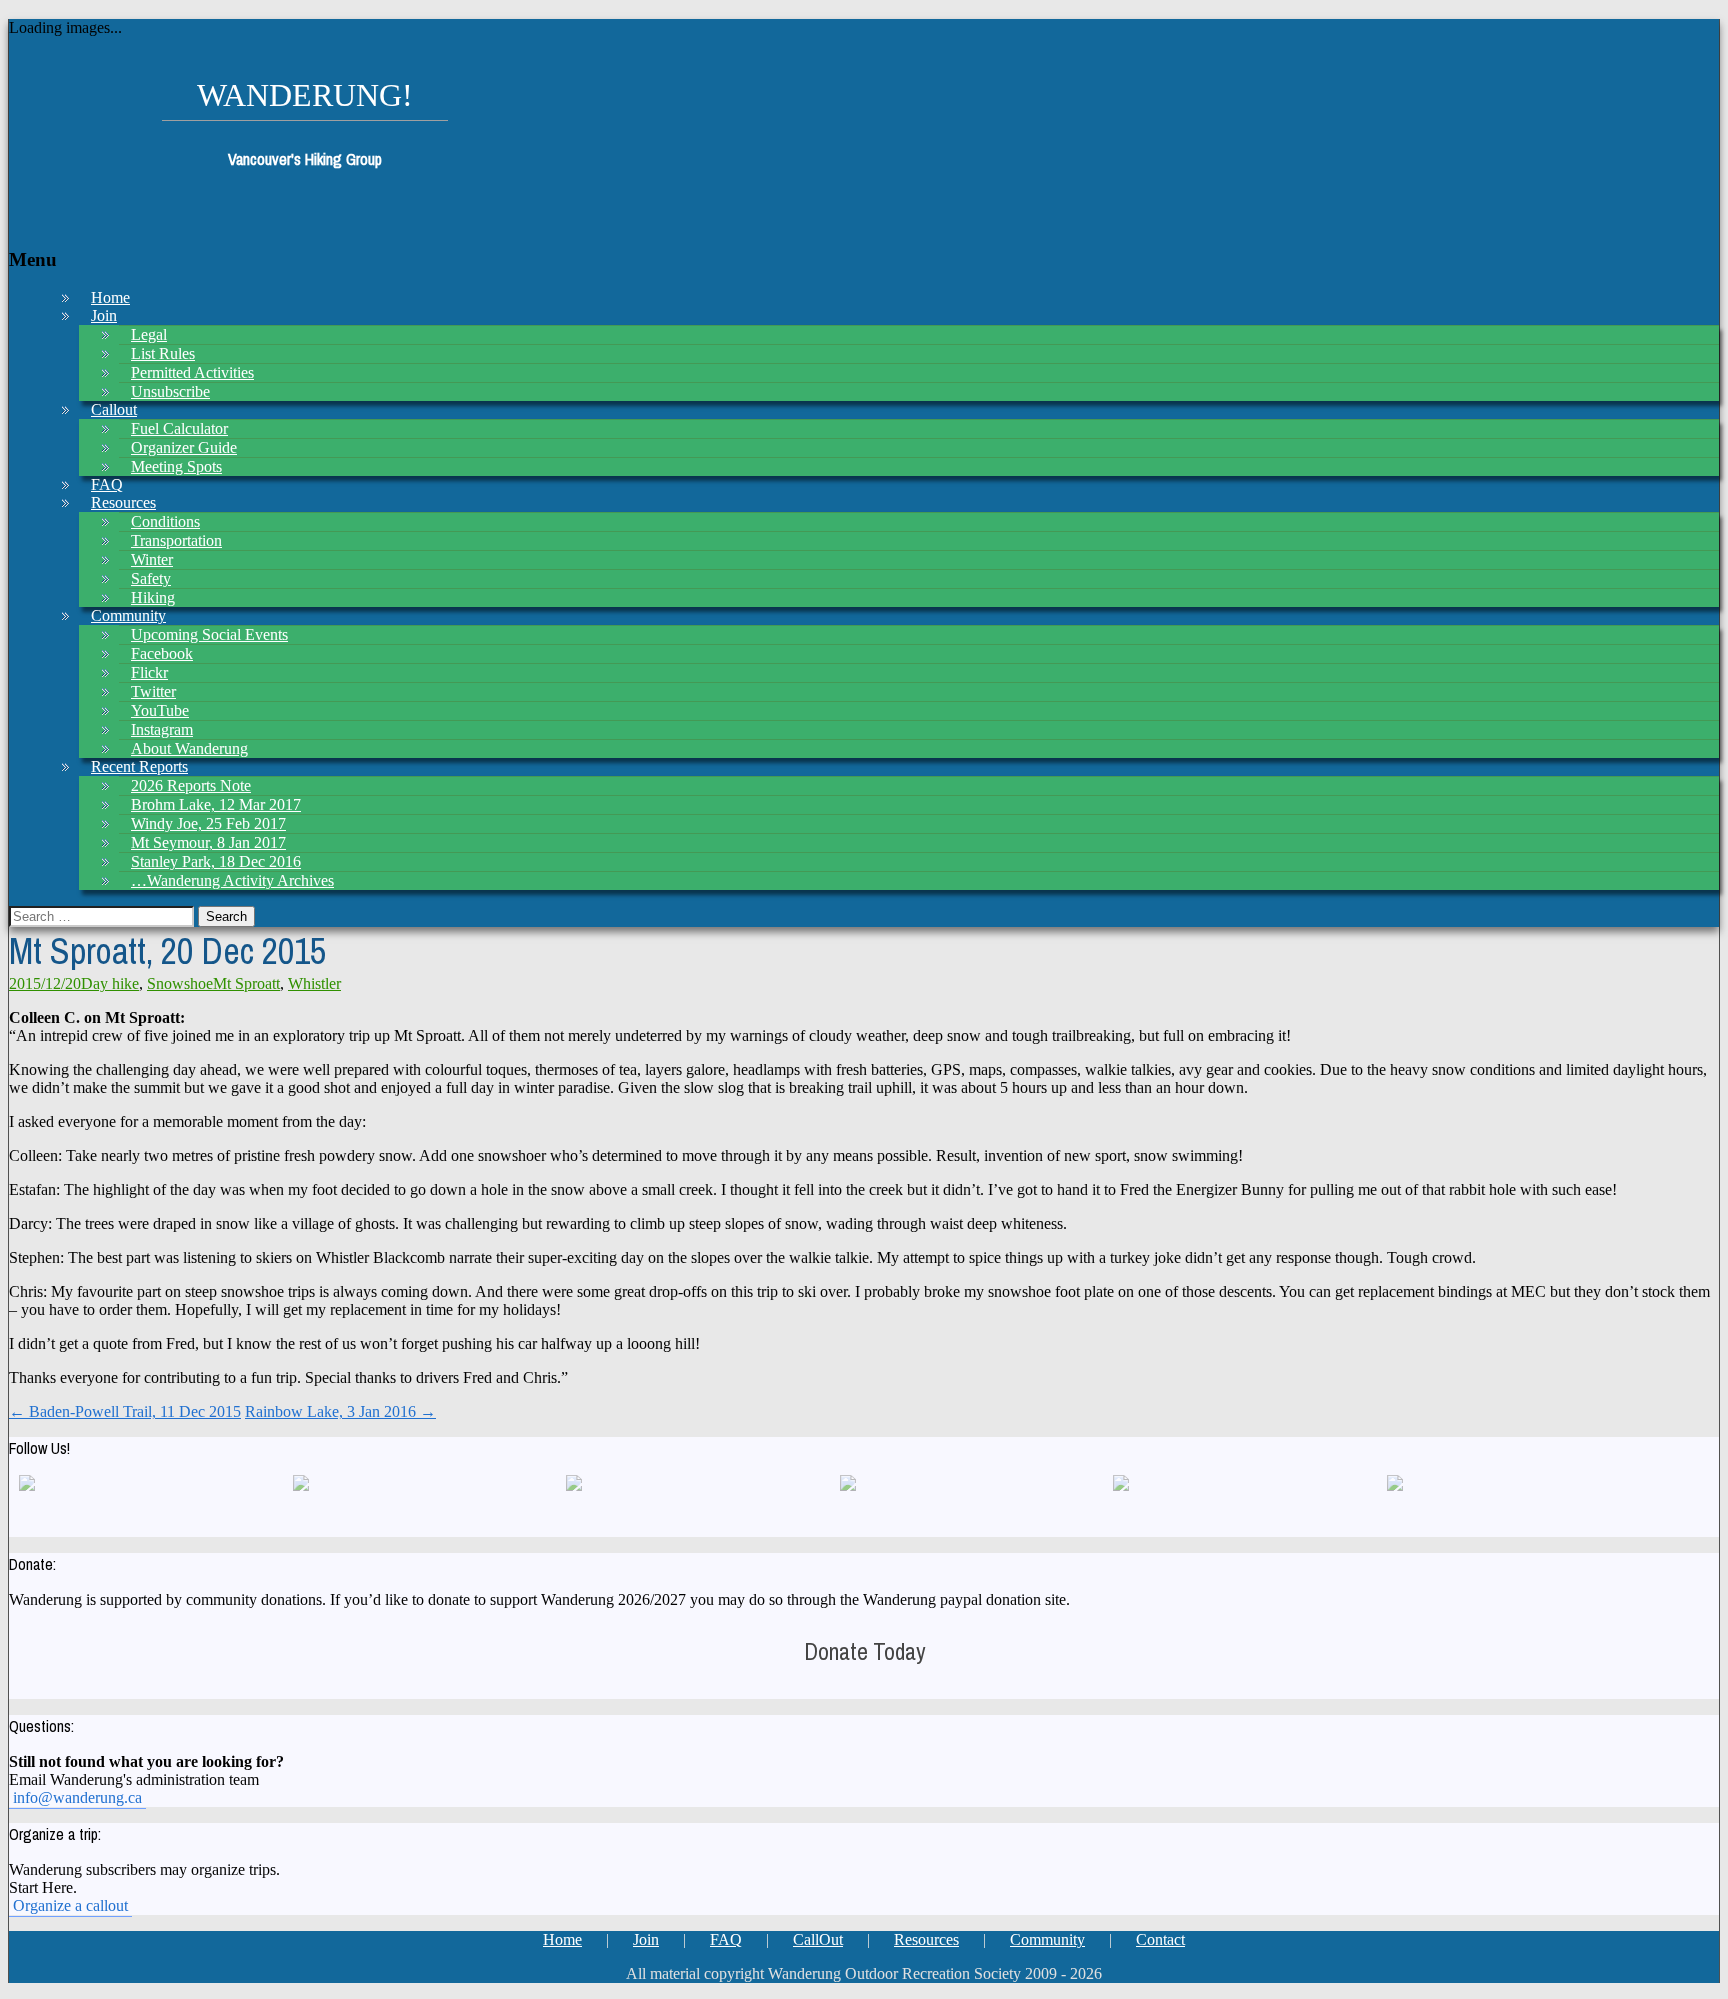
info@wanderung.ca (77, 1797)
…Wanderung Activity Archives (232, 880)
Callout (114, 409)
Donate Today (864, 1651)
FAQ (726, 1939)
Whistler (314, 983)
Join (104, 315)
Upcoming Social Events (209, 634)
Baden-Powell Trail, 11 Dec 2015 (125, 1411)
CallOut (818, 1939)
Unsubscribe (170, 391)
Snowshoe (180, 983)
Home (562, 1939)
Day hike (110, 983)
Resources (926, 1939)
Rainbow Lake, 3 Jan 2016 (340, 1411)
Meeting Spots (176, 466)
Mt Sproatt (246, 983)
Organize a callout (70, 1905)
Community (1047, 1939)
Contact (1160, 1939)
